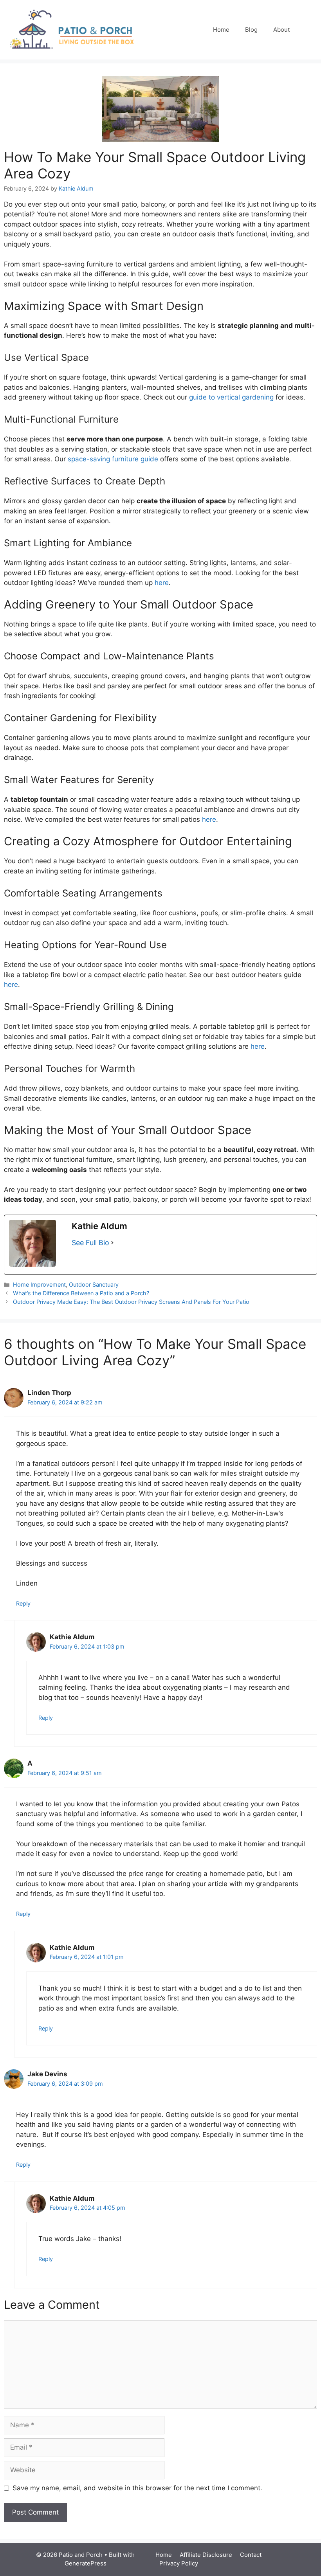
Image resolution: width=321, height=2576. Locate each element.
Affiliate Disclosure (206, 2555)
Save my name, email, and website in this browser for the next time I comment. (137, 2488)
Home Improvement (39, 1284)
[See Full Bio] (112, 1243)
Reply (23, 1603)
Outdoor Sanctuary (94, 1284)
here (162, 583)
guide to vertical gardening (231, 397)
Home (221, 30)
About (281, 30)
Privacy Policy (179, 2563)
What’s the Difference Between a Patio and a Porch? (81, 1293)
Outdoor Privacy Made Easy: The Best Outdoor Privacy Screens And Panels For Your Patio (131, 1302)
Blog (251, 30)
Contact (251, 2555)
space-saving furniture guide (113, 459)
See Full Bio (90, 1243)
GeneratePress (86, 2563)
